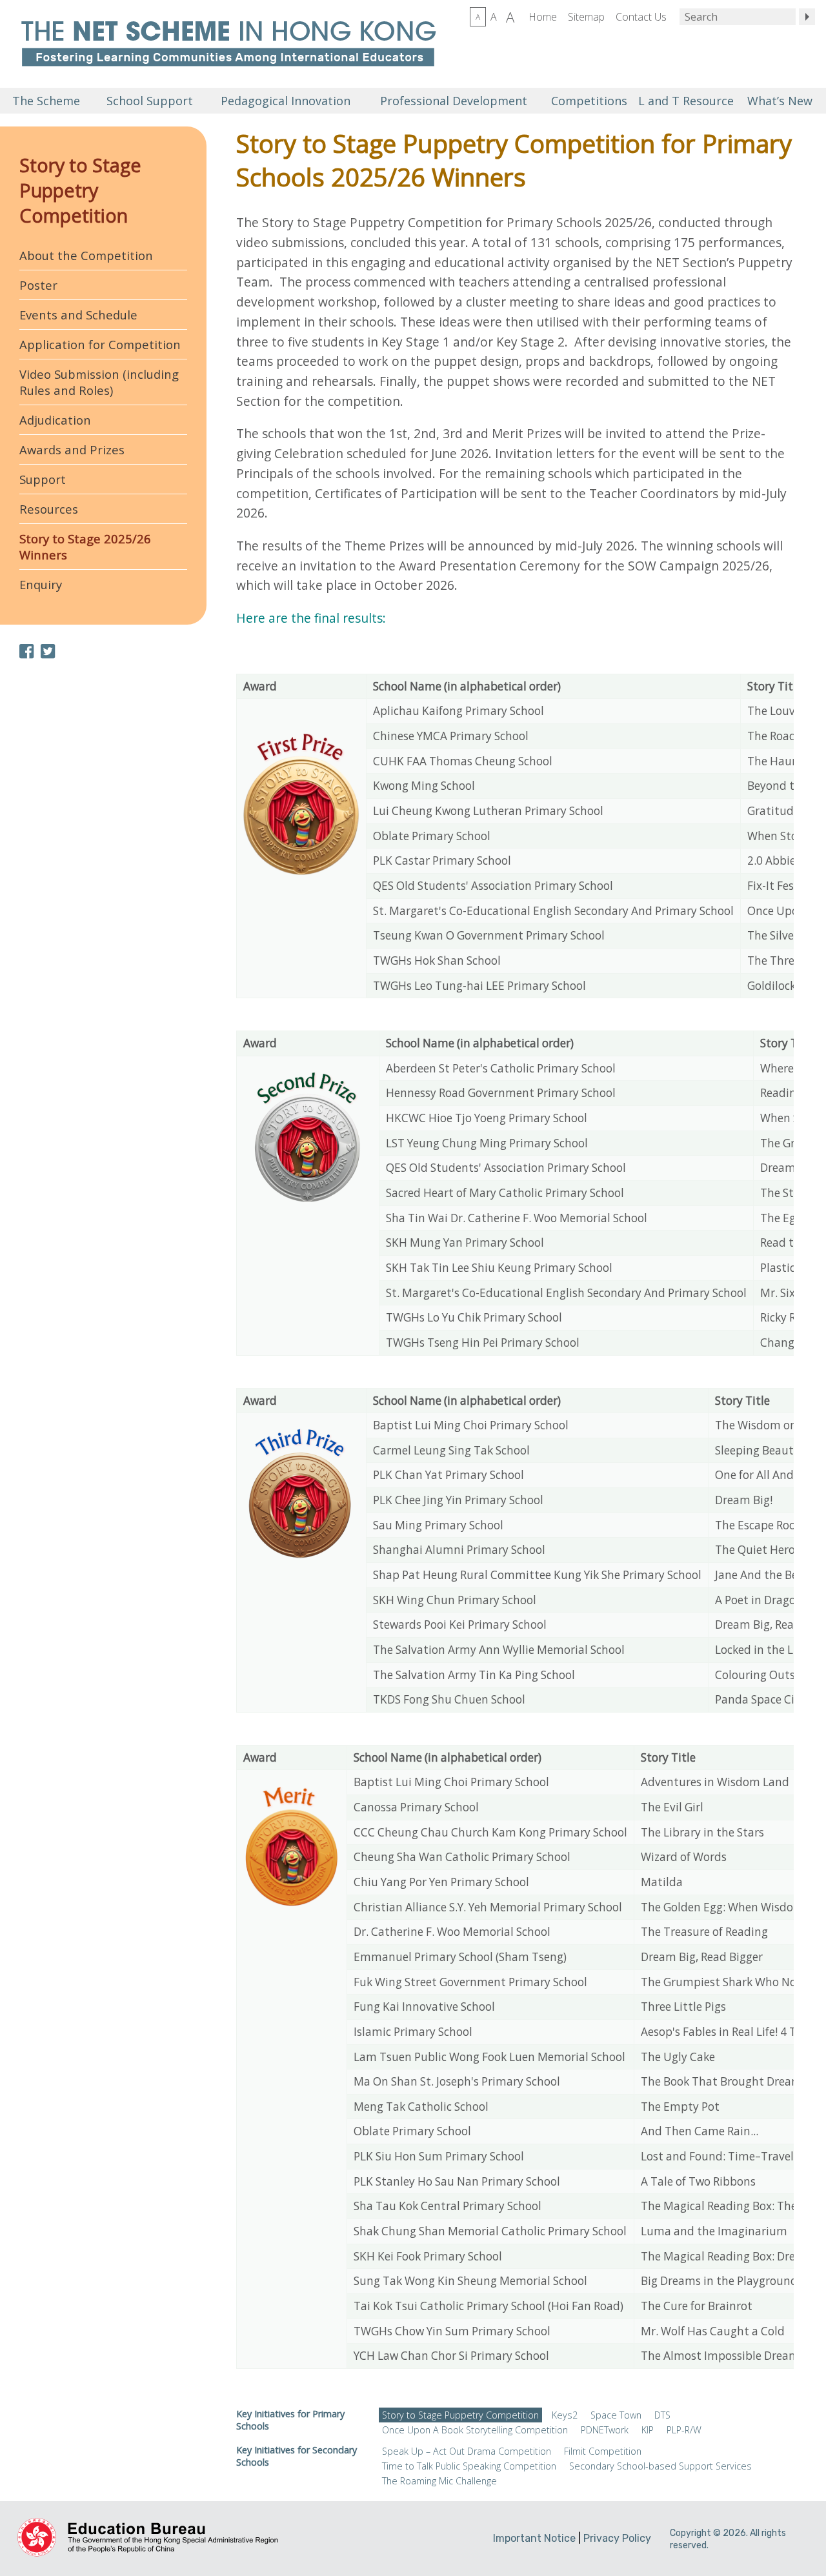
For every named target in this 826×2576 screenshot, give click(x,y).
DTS (662, 2415)
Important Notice (534, 2538)
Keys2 (565, 2415)
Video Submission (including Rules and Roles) (99, 382)
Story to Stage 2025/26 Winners (85, 547)
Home (543, 17)
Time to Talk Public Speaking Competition (469, 2466)
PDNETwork (605, 2430)
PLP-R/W (684, 2430)
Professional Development (454, 101)
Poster (38, 285)
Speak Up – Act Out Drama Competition (467, 2451)
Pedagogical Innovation (286, 101)
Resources (49, 509)
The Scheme (46, 101)
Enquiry (41, 584)
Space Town (616, 2415)
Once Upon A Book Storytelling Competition (475, 2430)
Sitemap (586, 17)
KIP (648, 2430)
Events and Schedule (78, 315)
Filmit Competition (603, 2451)
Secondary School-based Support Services (660, 2466)
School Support (150, 101)
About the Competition (86, 255)
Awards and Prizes (72, 449)
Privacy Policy (617, 2538)
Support (43, 479)
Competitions (589, 101)
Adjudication (55, 420)
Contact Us (641, 17)
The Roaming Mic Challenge (439, 2481)
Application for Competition (100, 344)
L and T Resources (684, 101)
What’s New (780, 101)
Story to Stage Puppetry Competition (80, 190)
